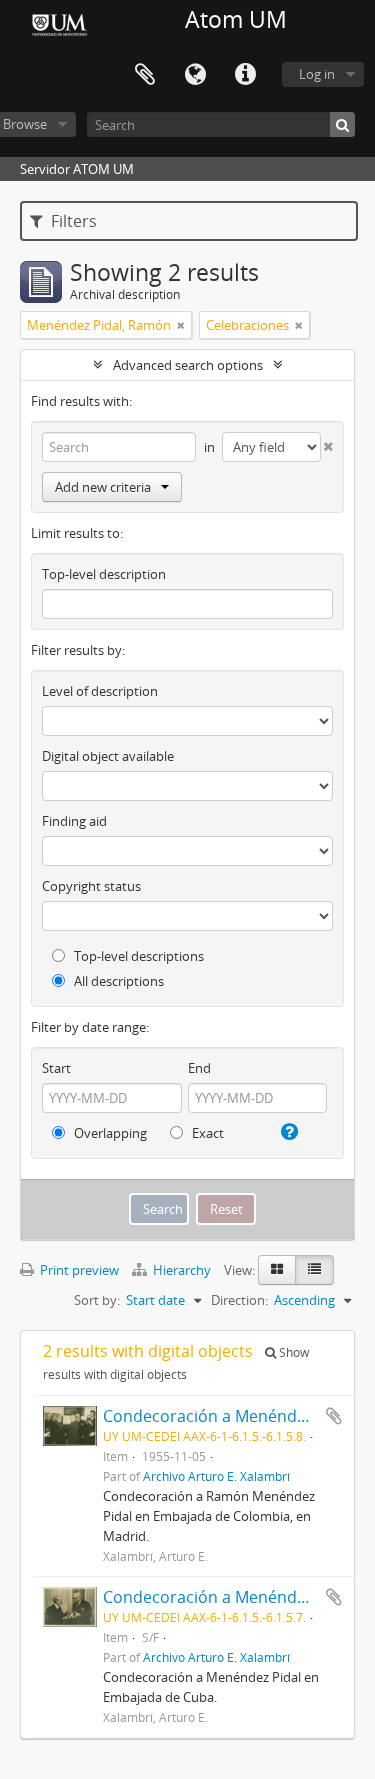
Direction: (239, 1300)
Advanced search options (188, 365)
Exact (206, 1133)
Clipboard (145, 75)
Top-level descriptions (137, 956)
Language (195, 75)
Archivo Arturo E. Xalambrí (216, 1476)
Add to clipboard (334, 1416)
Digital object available (108, 756)
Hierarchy (182, 1270)
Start (56, 1068)
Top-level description (104, 574)
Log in (317, 74)
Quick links (245, 75)
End (199, 1068)
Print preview (78, 1270)
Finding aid (74, 821)
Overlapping (109, 1133)
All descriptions (117, 981)
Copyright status (91, 886)
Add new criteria (103, 487)
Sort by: (97, 1300)
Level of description (100, 691)
